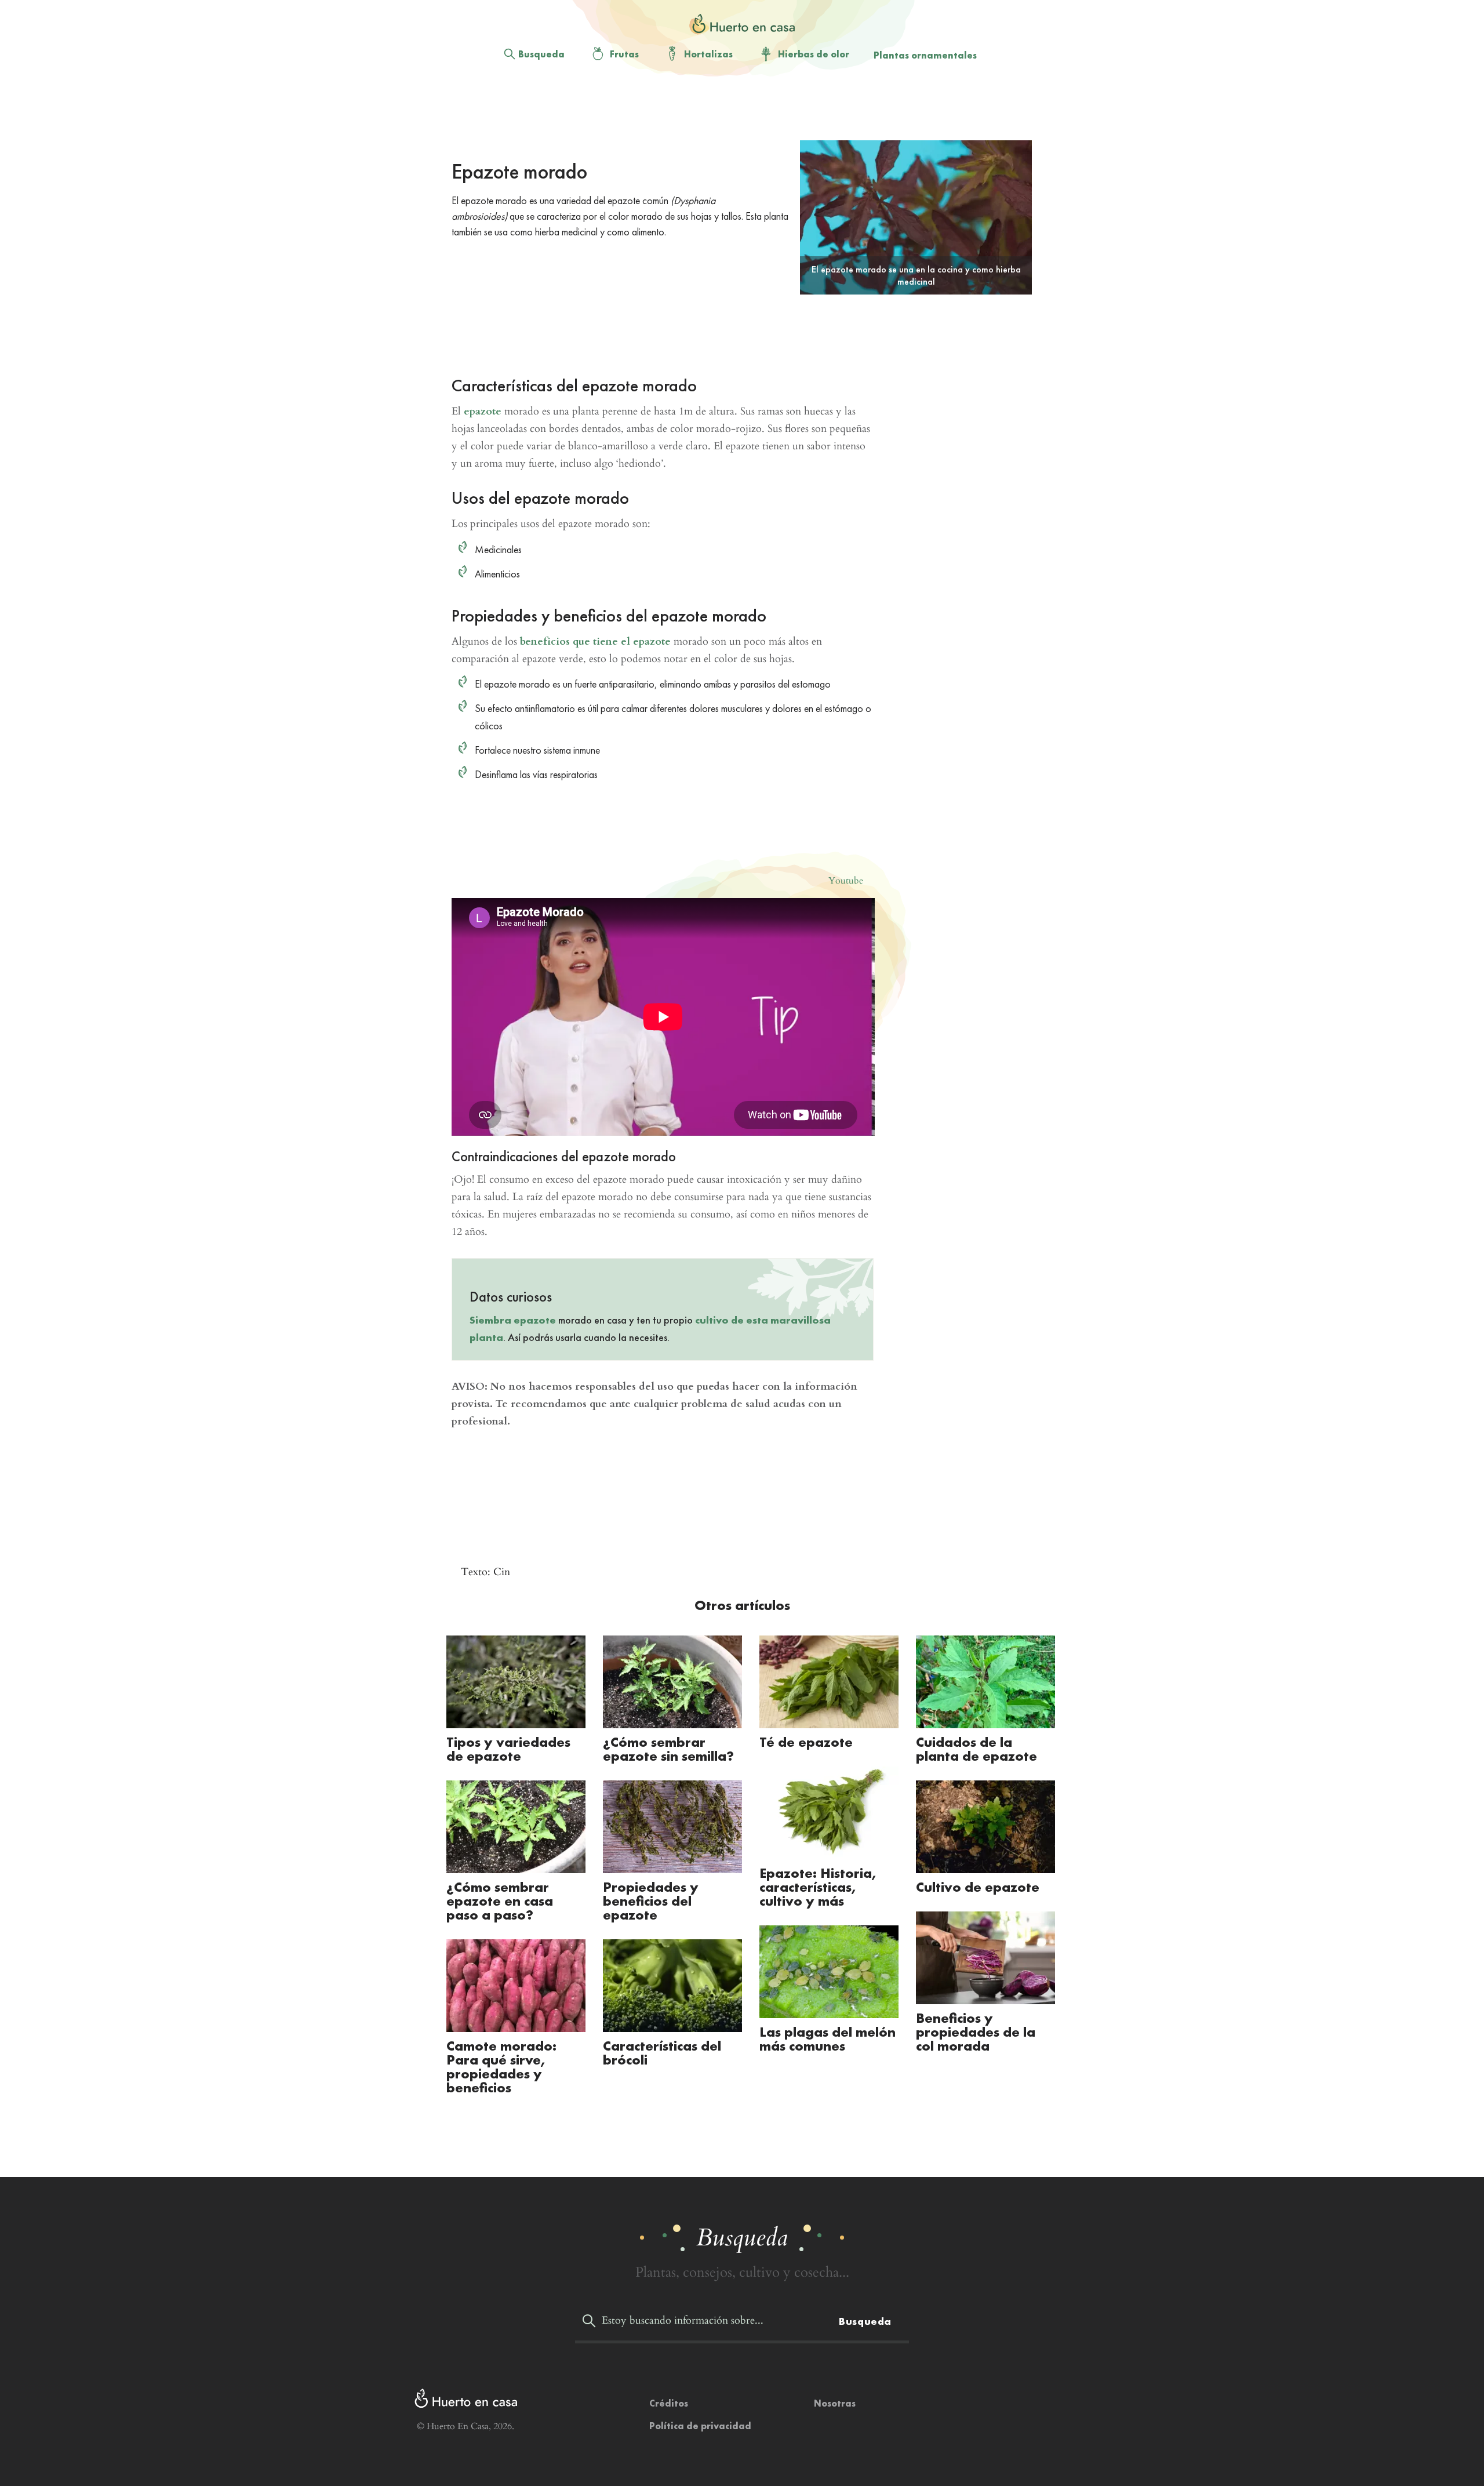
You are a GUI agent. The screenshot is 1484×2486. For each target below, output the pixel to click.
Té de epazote (806, 1742)
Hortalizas (708, 54)
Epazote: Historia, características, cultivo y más (819, 1887)
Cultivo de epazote (978, 1887)
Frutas (624, 54)
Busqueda (541, 54)
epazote (483, 411)
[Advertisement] (733, 111)
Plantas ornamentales (925, 55)
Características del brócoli (662, 2053)
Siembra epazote (513, 1320)
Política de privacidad (700, 2426)
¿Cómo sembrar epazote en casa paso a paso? (500, 1901)
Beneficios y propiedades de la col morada (976, 2032)
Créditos (669, 2403)
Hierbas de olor (814, 54)
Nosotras (835, 2403)
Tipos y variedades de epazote (508, 1749)
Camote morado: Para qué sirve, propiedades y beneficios (501, 2067)
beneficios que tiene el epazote (595, 642)
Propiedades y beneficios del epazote (651, 1901)
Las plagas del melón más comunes (828, 2039)
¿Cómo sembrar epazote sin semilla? (668, 1749)
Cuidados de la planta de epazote (976, 1749)
